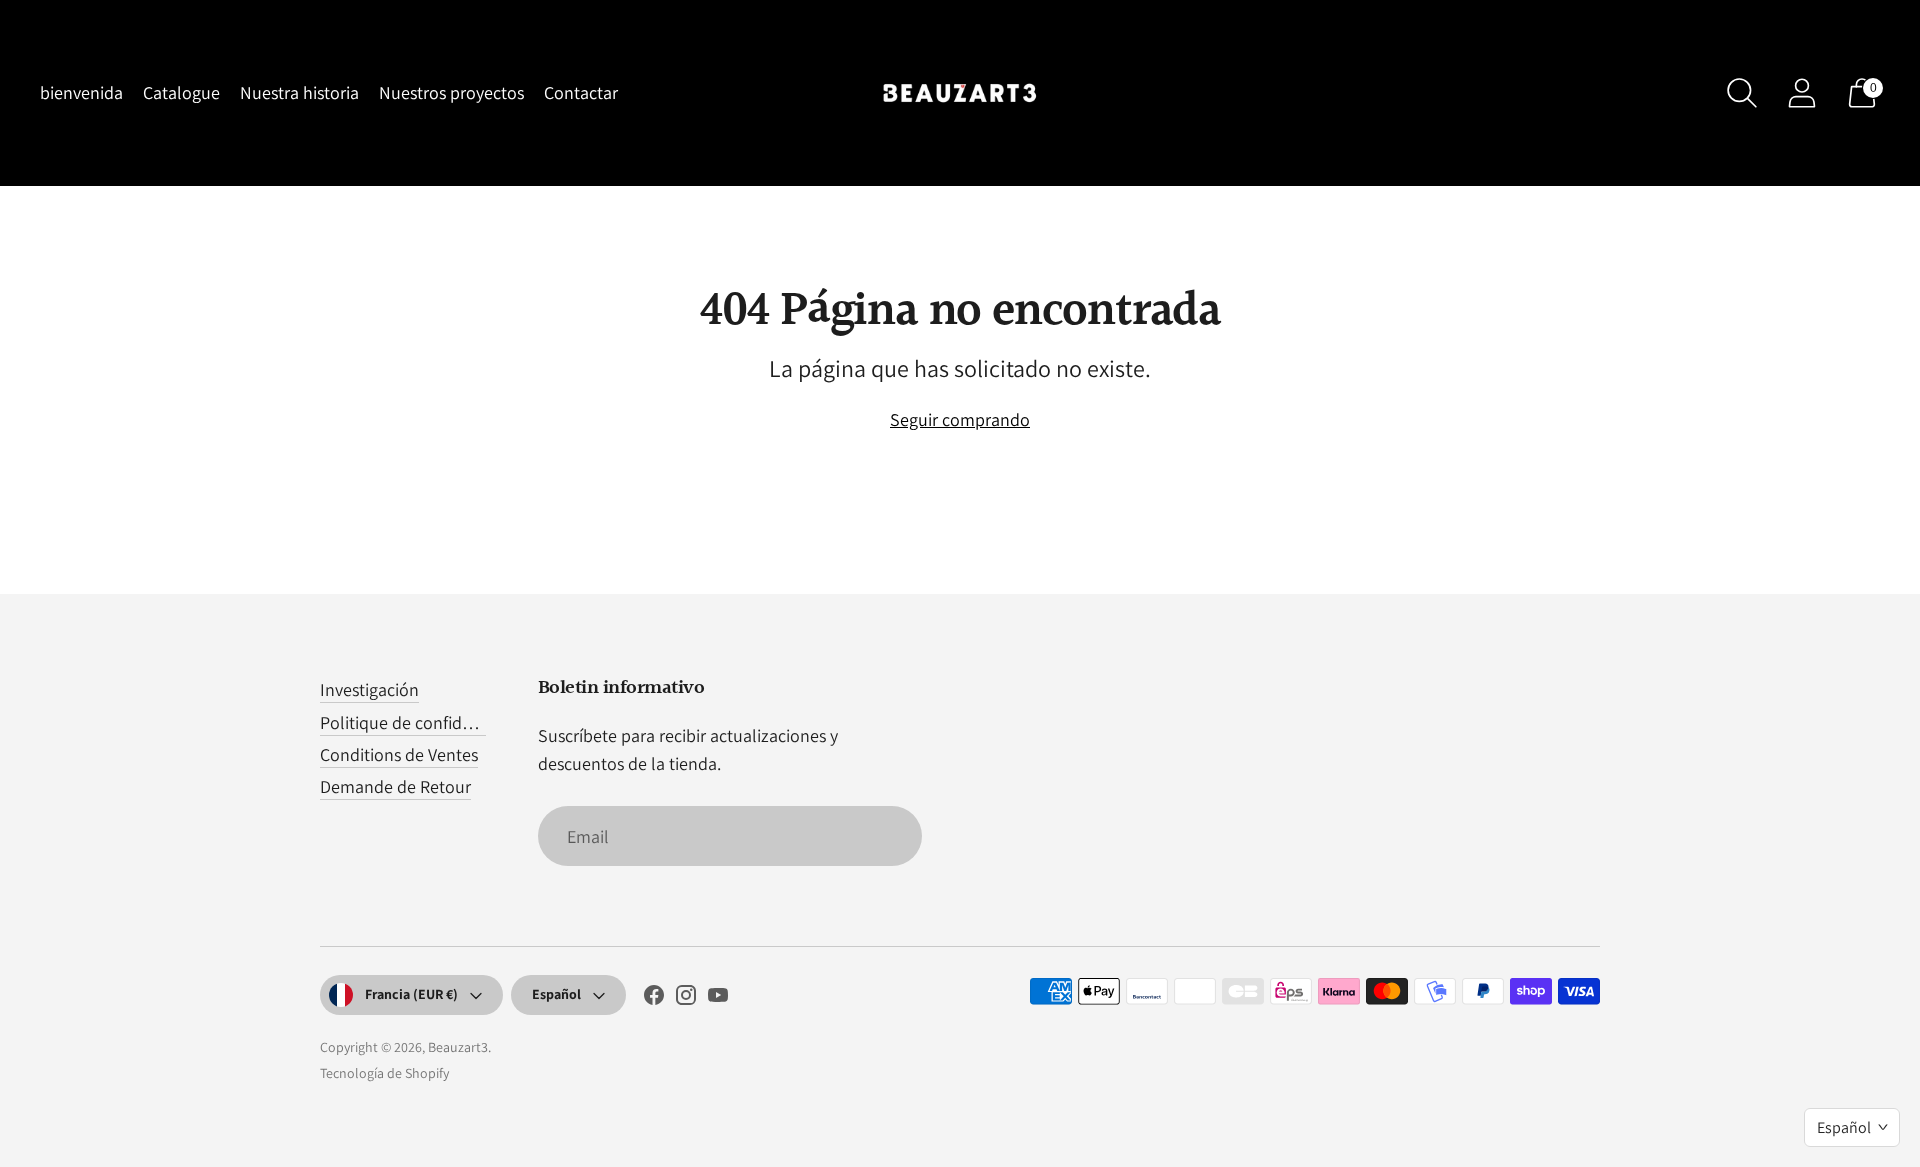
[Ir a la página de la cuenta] (1802, 93)
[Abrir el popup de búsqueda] (1742, 93)
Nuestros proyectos (451, 92)
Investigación (369, 689)
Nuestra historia (299, 92)
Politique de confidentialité (422, 722)
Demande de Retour (395, 786)
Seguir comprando (960, 419)
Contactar (581, 92)
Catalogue (181, 92)
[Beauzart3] (960, 93)
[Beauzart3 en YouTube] (718, 999)
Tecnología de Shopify (384, 1073)
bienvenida (81, 92)
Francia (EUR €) (411, 994)
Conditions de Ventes (399, 754)
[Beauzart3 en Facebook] (654, 999)
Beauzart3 (458, 1047)
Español (556, 994)
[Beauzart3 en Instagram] (686, 999)
